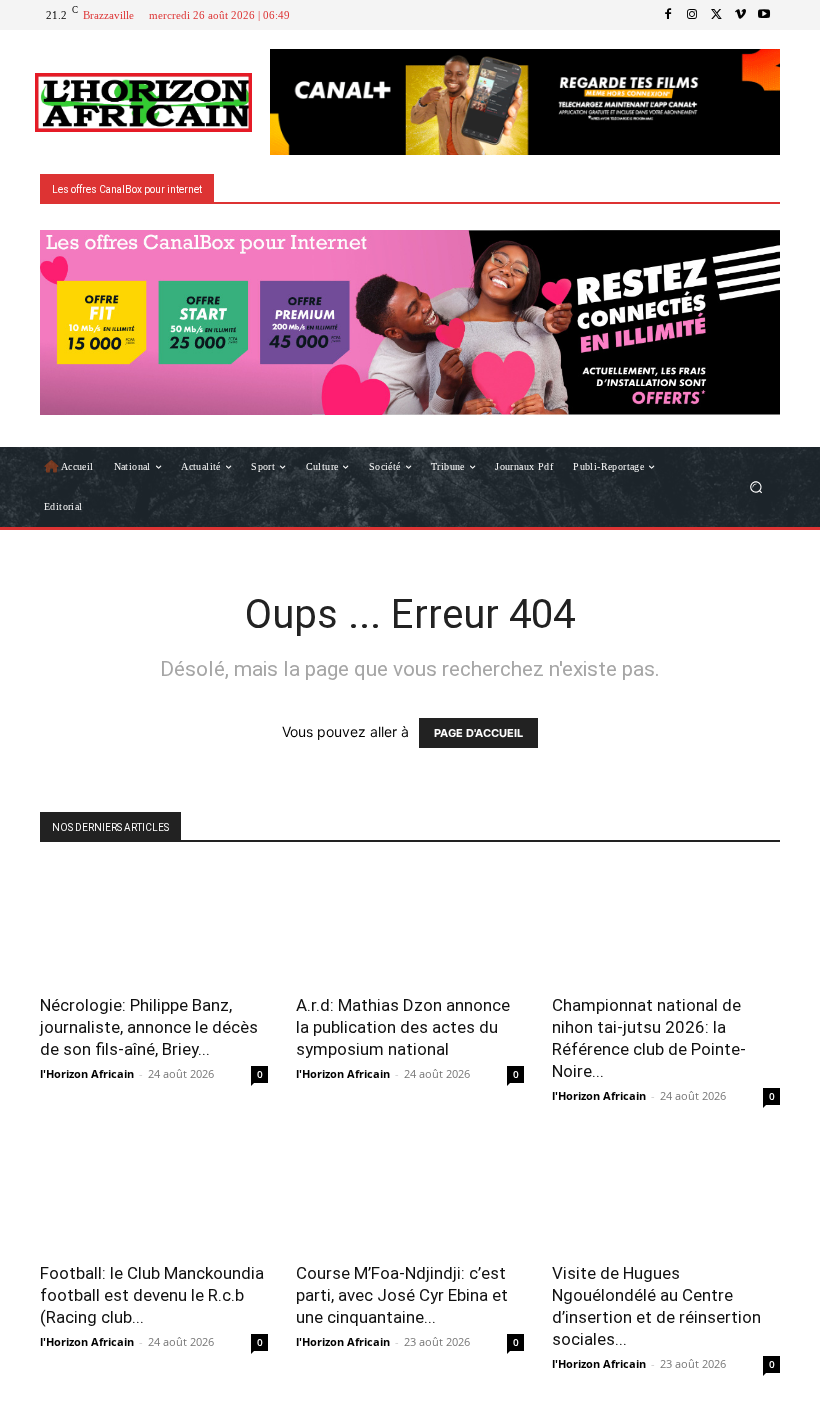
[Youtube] (764, 15)
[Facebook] (668, 15)
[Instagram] (692, 15)
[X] (716, 15)
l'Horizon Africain (87, 1073)
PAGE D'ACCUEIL (478, 733)
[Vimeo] (740, 15)
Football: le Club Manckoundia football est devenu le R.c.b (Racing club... (152, 1295)
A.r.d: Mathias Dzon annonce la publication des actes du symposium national (403, 1027)
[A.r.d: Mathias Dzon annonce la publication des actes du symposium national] (410, 924)
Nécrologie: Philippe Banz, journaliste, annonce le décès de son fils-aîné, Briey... (149, 1027)
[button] (756, 487)
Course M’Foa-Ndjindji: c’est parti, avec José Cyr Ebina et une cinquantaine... (402, 1295)
